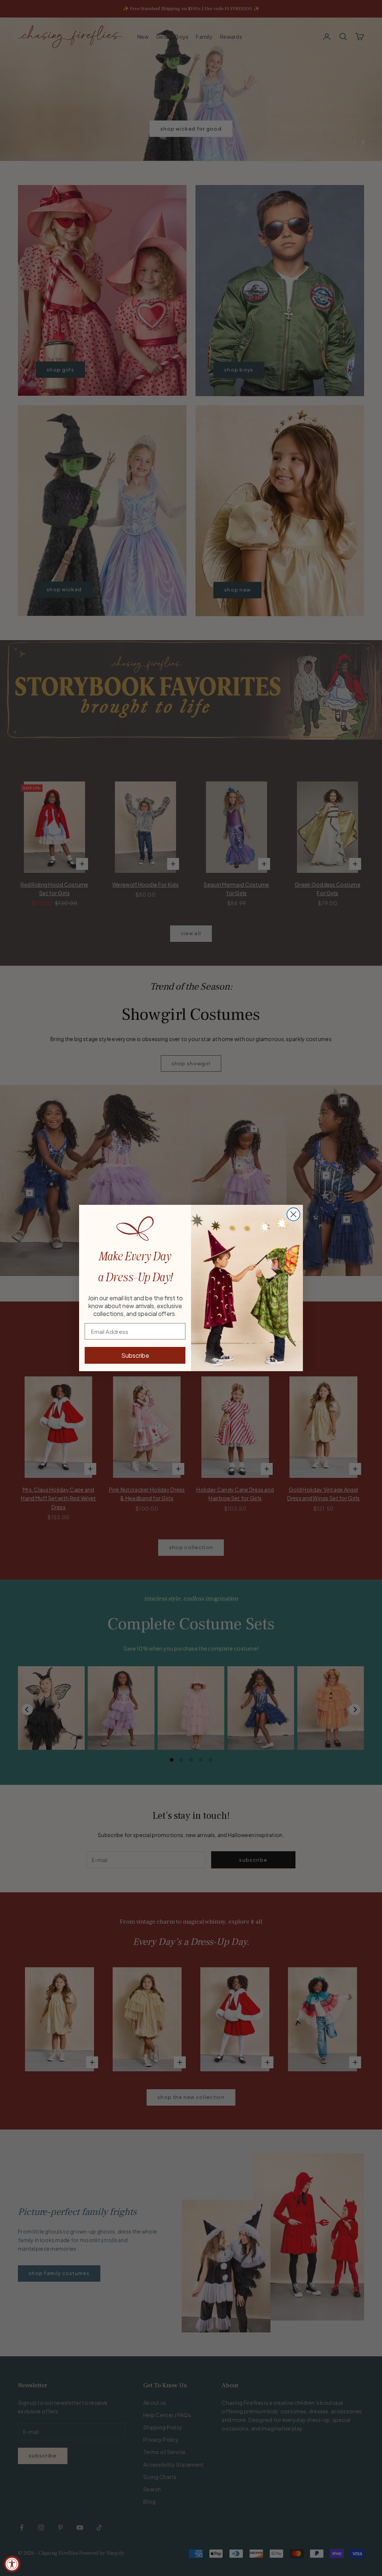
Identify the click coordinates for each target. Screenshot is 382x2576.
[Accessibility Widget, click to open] (12, 2564)
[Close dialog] (293, 1214)
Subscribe (135, 1355)
